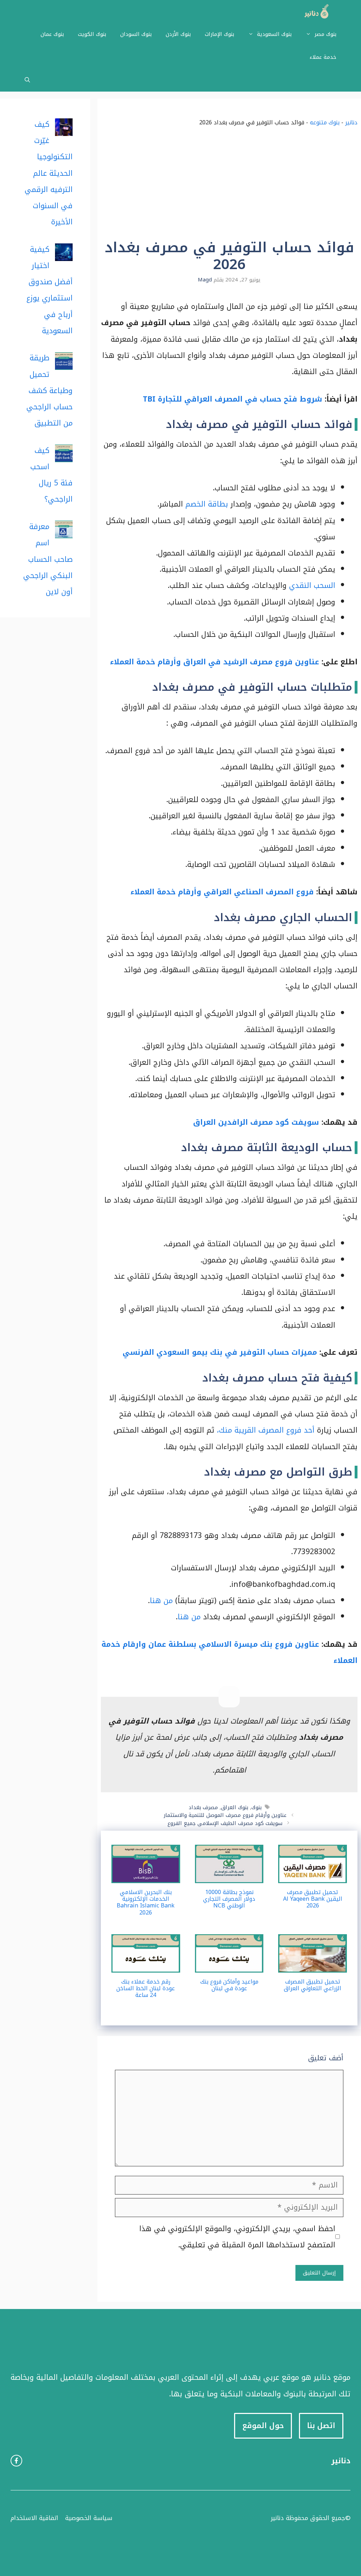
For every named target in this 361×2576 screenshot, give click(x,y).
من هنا (161, 1601)
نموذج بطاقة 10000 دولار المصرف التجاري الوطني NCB (229, 1899)
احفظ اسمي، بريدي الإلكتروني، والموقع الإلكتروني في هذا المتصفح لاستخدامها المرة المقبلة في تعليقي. (237, 2237)
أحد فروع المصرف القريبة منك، (266, 1430)
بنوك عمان (52, 34)
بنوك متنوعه (325, 122)
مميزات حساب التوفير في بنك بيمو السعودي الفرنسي (220, 1352)
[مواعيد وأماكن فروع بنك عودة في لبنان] (229, 1964)
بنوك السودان (136, 34)
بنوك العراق (235, 1807)
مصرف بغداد (203, 1807)
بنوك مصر (325, 34)
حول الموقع (263, 2426)
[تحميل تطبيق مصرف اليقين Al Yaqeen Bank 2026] (313, 1875)
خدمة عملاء (323, 57)
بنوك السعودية (274, 34)
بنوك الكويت (92, 34)
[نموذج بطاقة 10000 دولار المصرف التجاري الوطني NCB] (229, 1875)
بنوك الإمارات (219, 34)
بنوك (256, 1807)
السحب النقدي (312, 585)
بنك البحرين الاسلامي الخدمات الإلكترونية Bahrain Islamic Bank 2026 (146, 1902)
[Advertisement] (229, 186)
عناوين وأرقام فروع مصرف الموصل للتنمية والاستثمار (225, 1815)
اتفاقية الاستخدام (34, 2518)
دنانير (351, 122)
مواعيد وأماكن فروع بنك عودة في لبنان (229, 1985)
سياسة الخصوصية (89, 2518)
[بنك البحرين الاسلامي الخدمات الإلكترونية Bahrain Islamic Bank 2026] (146, 1875)
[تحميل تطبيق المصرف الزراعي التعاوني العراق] (313, 1964)
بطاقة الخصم (208, 504)
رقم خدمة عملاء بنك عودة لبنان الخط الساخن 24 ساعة (146, 1988)
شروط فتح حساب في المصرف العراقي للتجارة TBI (232, 399)
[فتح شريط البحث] (27, 80)
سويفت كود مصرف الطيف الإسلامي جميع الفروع (225, 1823)
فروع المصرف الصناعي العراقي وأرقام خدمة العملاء (222, 892)
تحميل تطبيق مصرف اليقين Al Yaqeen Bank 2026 (313, 1899)
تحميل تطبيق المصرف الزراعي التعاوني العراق (313, 1985)
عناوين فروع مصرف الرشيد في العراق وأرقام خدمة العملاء (215, 662)
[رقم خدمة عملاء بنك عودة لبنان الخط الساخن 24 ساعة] (146, 1964)
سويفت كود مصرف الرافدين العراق (256, 1122)
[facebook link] (16, 2461)
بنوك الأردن (178, 34)
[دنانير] (314, 11)
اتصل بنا (321, 2426)
